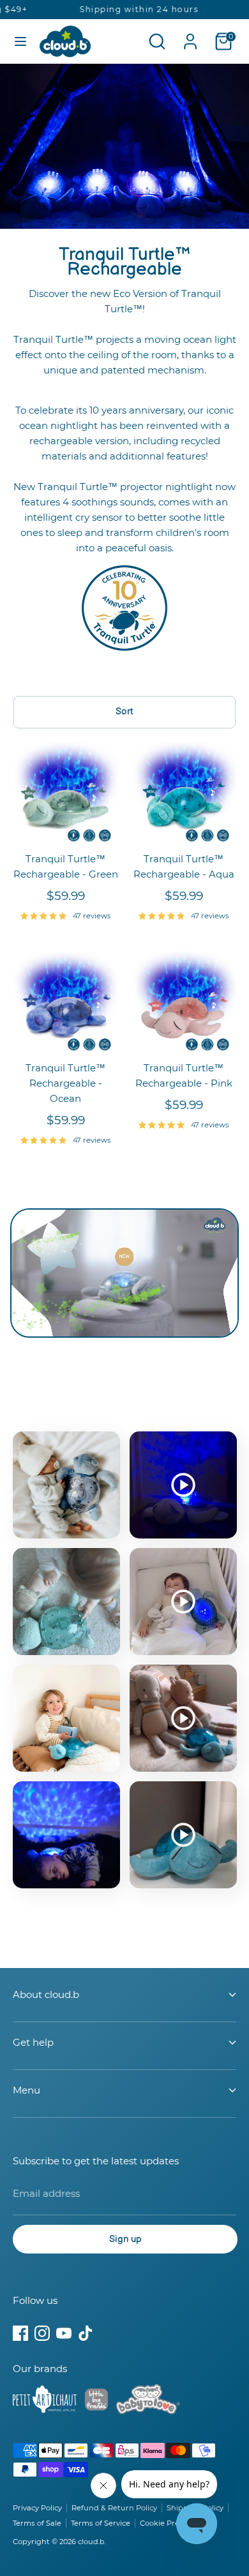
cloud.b (91, 2542)
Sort (124, 712)
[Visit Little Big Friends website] (96, 2402)
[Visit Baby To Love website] (148, 2401)
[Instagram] (42, 2333)
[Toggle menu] (20, 41)
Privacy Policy (37, 2508)
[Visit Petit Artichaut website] (45, 2401)
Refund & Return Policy (114, 2508)
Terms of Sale (37, 2523)
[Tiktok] (86, 2333)
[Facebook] (20, 2333)
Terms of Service (101, 2523)
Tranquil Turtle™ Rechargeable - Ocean (65, 1083)
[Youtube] (64, 2333)
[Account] (190, 36)
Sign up (125, 2239)
